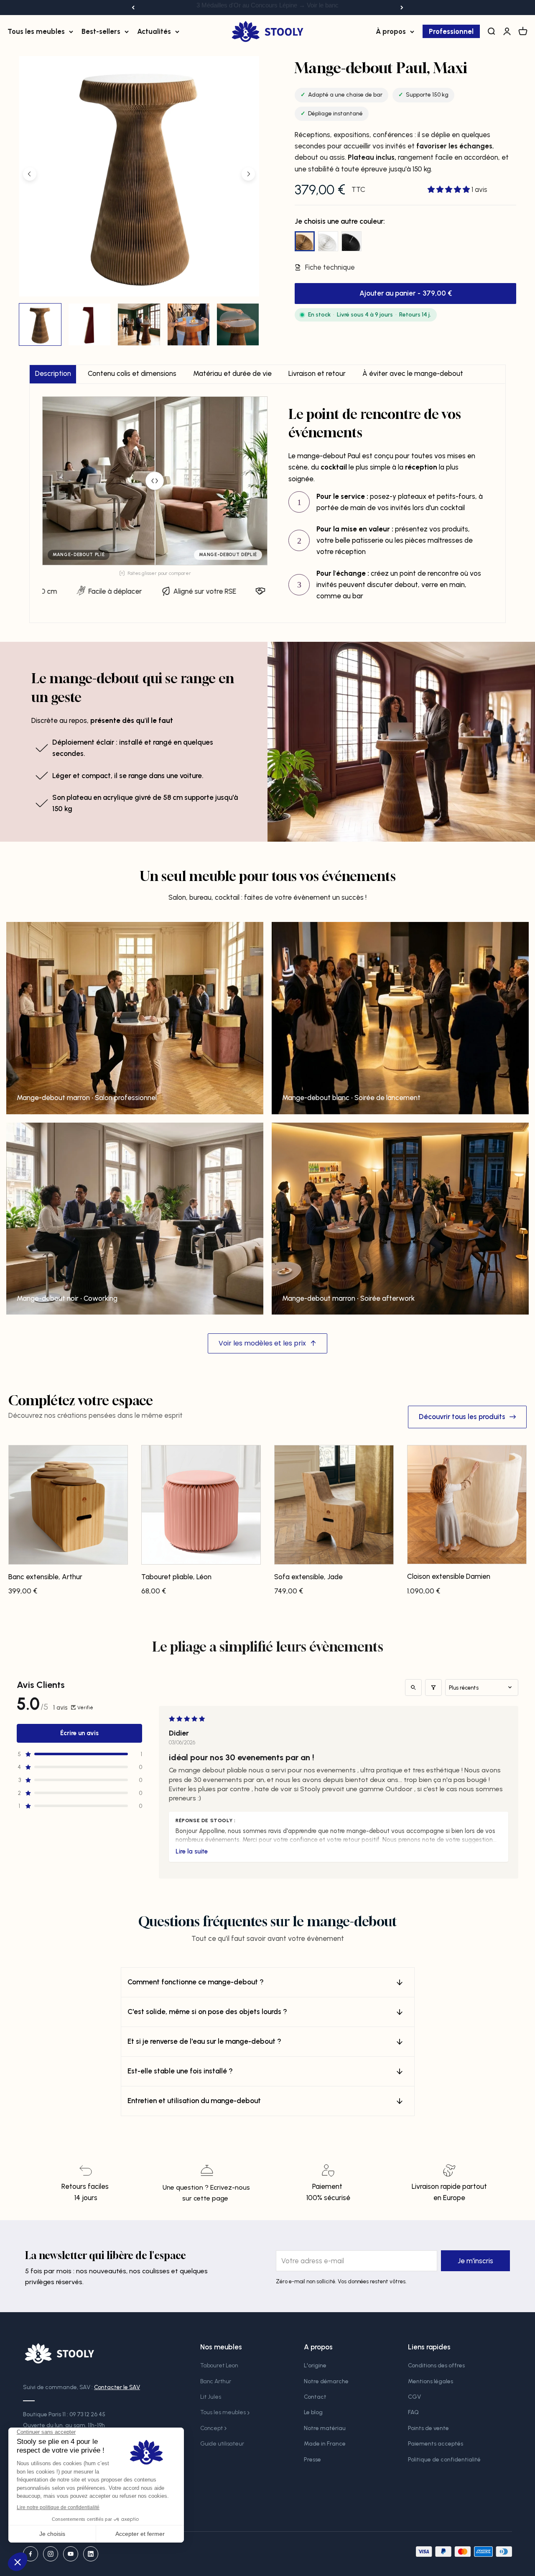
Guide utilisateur (222, 2444)
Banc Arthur (216, 2381)
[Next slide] (248, 174)
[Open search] (413, 1688)
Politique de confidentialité (444, 2460)
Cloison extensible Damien (449, 1576)
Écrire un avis (79, 1733)
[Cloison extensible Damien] (467, 1508)
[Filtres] (433, 1688)
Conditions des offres (436, 2365)
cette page (211, 2198)
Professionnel (451, 31)
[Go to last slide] (30, 174)
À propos (391, 31)
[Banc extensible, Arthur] (68, 1508)
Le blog (313, 2412)
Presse (312, 2460)
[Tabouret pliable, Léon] (201, 1508)
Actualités (154, 31)
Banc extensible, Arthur (45, 1577)
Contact (315, 2397)
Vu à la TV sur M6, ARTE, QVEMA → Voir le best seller (267, 7)
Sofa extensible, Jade (308, 1577)
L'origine (315, 2365)
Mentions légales (431, 2381)
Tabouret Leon (219, 2365)
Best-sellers (101, 31)
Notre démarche (326, 2381)
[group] (40, 324)
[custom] (31, 2554)
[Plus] (192, 1851)
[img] (155, 481)
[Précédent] (133, 8)
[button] (450, 189)
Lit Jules (211, 2397)
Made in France (325, 2444)
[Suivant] (402, 8)
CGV (414, 2397)
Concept (211, 2428)
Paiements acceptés (436, 2444)
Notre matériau (325, 2428)
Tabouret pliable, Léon (176, 1577)
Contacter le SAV (117, 2387)
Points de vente (428, 2428)
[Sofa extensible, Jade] (334, 1508)
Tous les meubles (36, 31)
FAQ (413, 2412)
